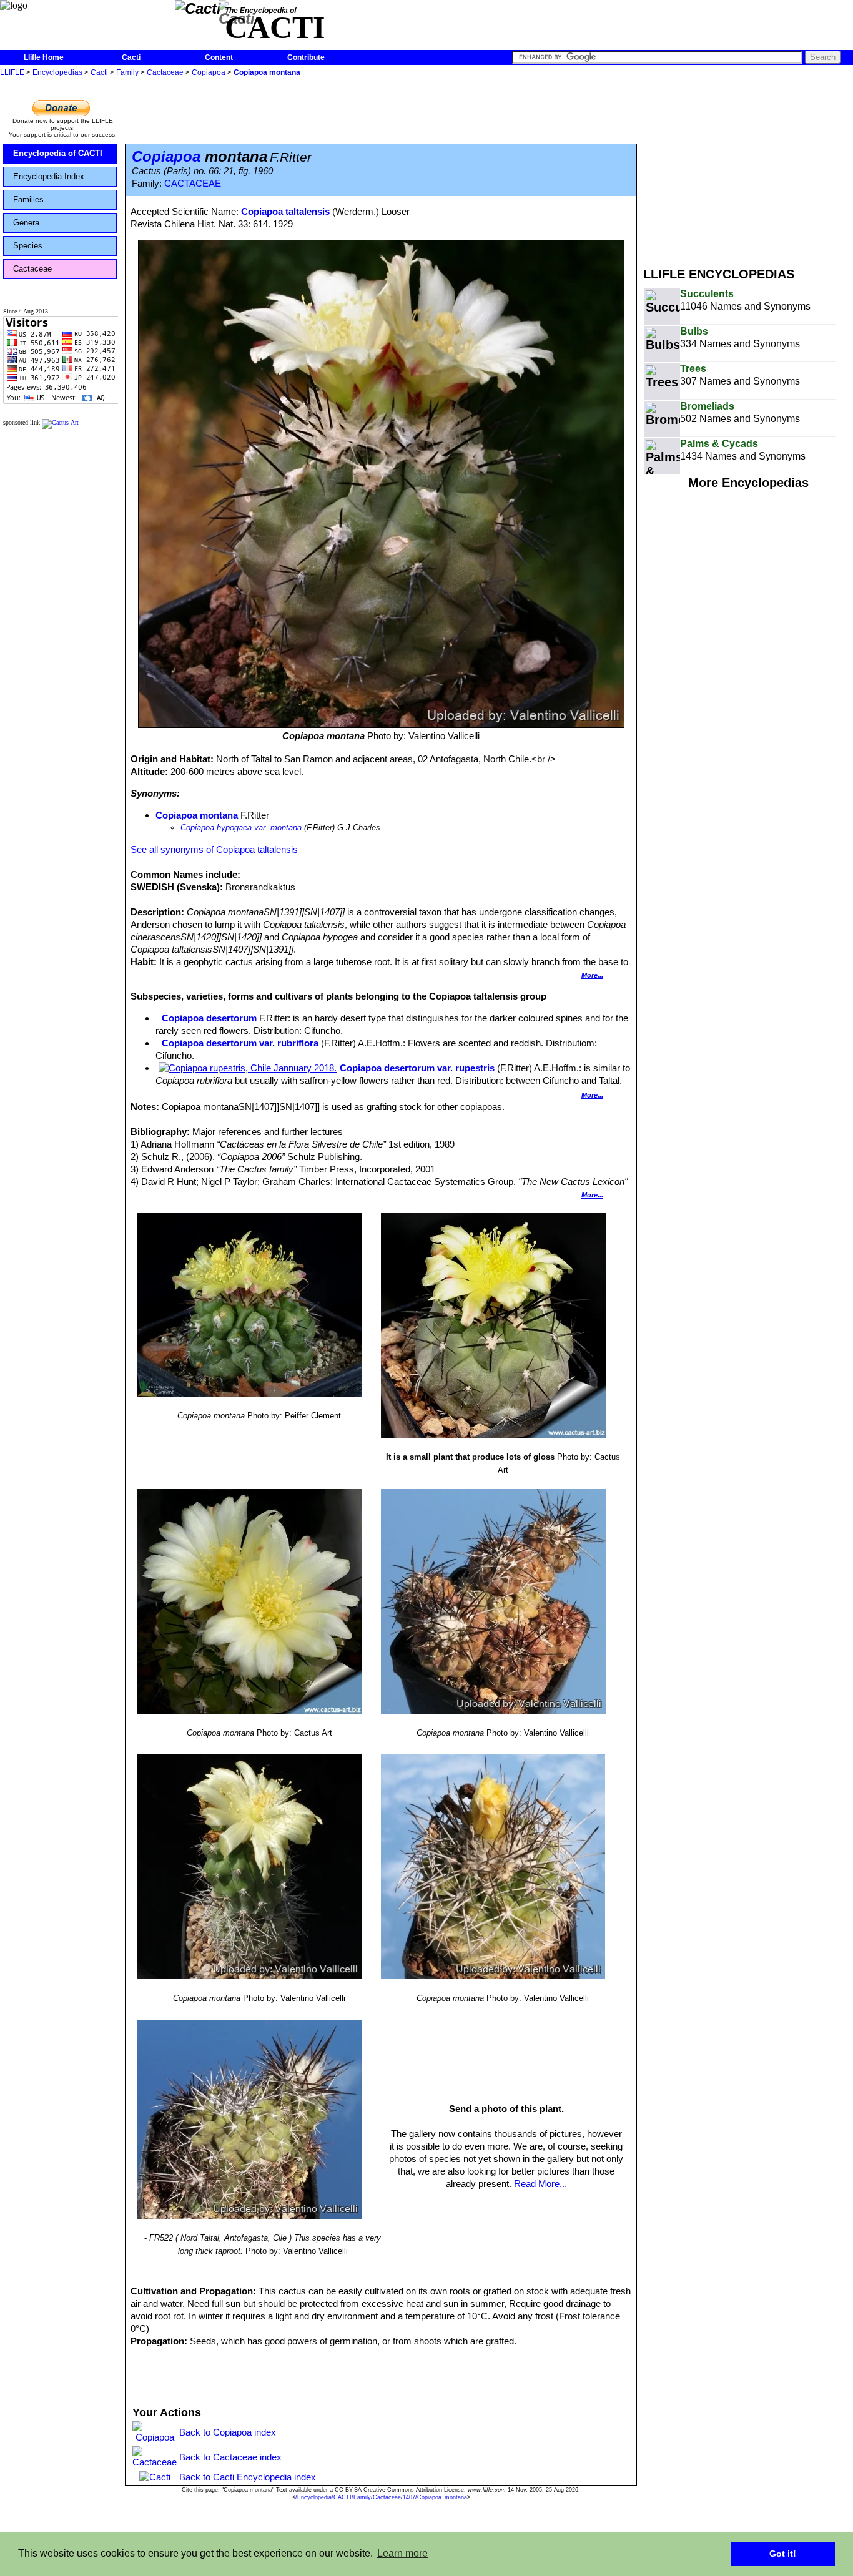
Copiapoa (209, 72)
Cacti (131, 57)
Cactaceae (165, 72)
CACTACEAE (193, 184)
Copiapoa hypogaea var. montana (241, 828)
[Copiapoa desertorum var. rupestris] (248, 1068)
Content (219, 57)
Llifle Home (44, 57)
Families (28, 199)
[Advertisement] (748, 167)
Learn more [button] (402, 2553)
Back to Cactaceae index (230, 2457)
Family (127, 72)
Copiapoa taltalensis (285, 211)
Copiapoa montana (267, 72)
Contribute (306, 57)
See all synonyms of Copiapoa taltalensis (214, 849)
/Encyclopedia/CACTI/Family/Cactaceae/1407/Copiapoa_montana (381, 2497)
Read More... (540, 2184)
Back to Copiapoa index (228, 2432)
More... (592, 975)
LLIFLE (12, 72)
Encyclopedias (57, 72)
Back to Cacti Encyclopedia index (248, 2477)
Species (28, 246)
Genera (26, 223)
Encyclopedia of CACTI (58, 153)
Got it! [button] (783, 2554)
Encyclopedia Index (49, 176)
